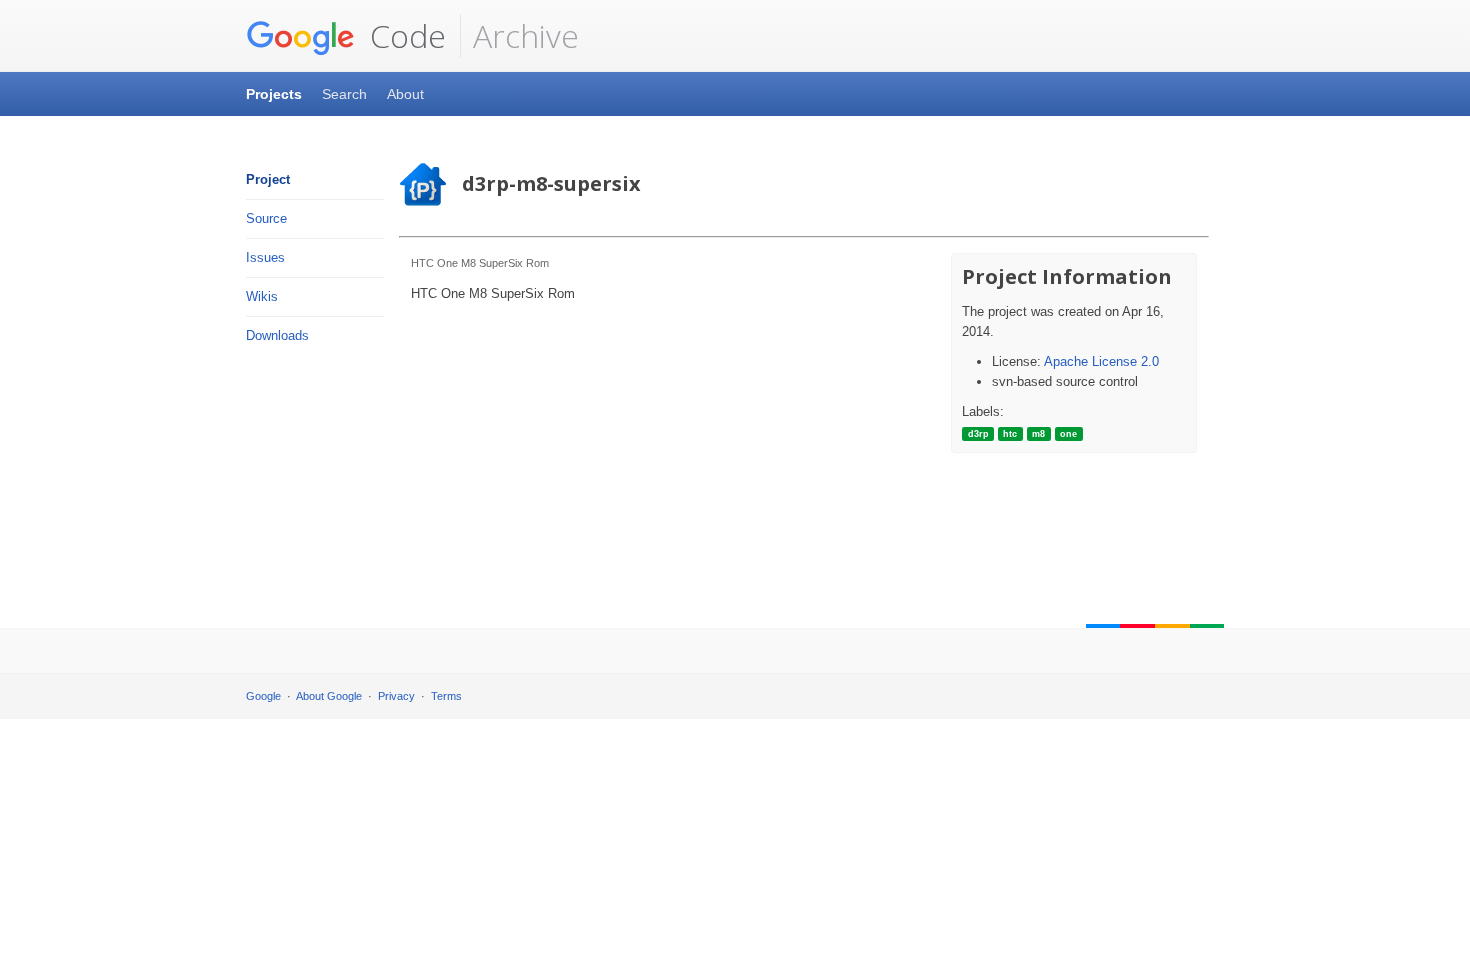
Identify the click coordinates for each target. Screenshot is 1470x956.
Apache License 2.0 (1101, 361)
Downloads (277, 335)
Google (263, 696)
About (405, 94)
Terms (446, 696)
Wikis (262, 296)
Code (404, 35)
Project (268, 179)
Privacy (396, 696)
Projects (274, 94)
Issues (265, 257)
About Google (329, 696)
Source (266, 218)
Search (344, 94)
